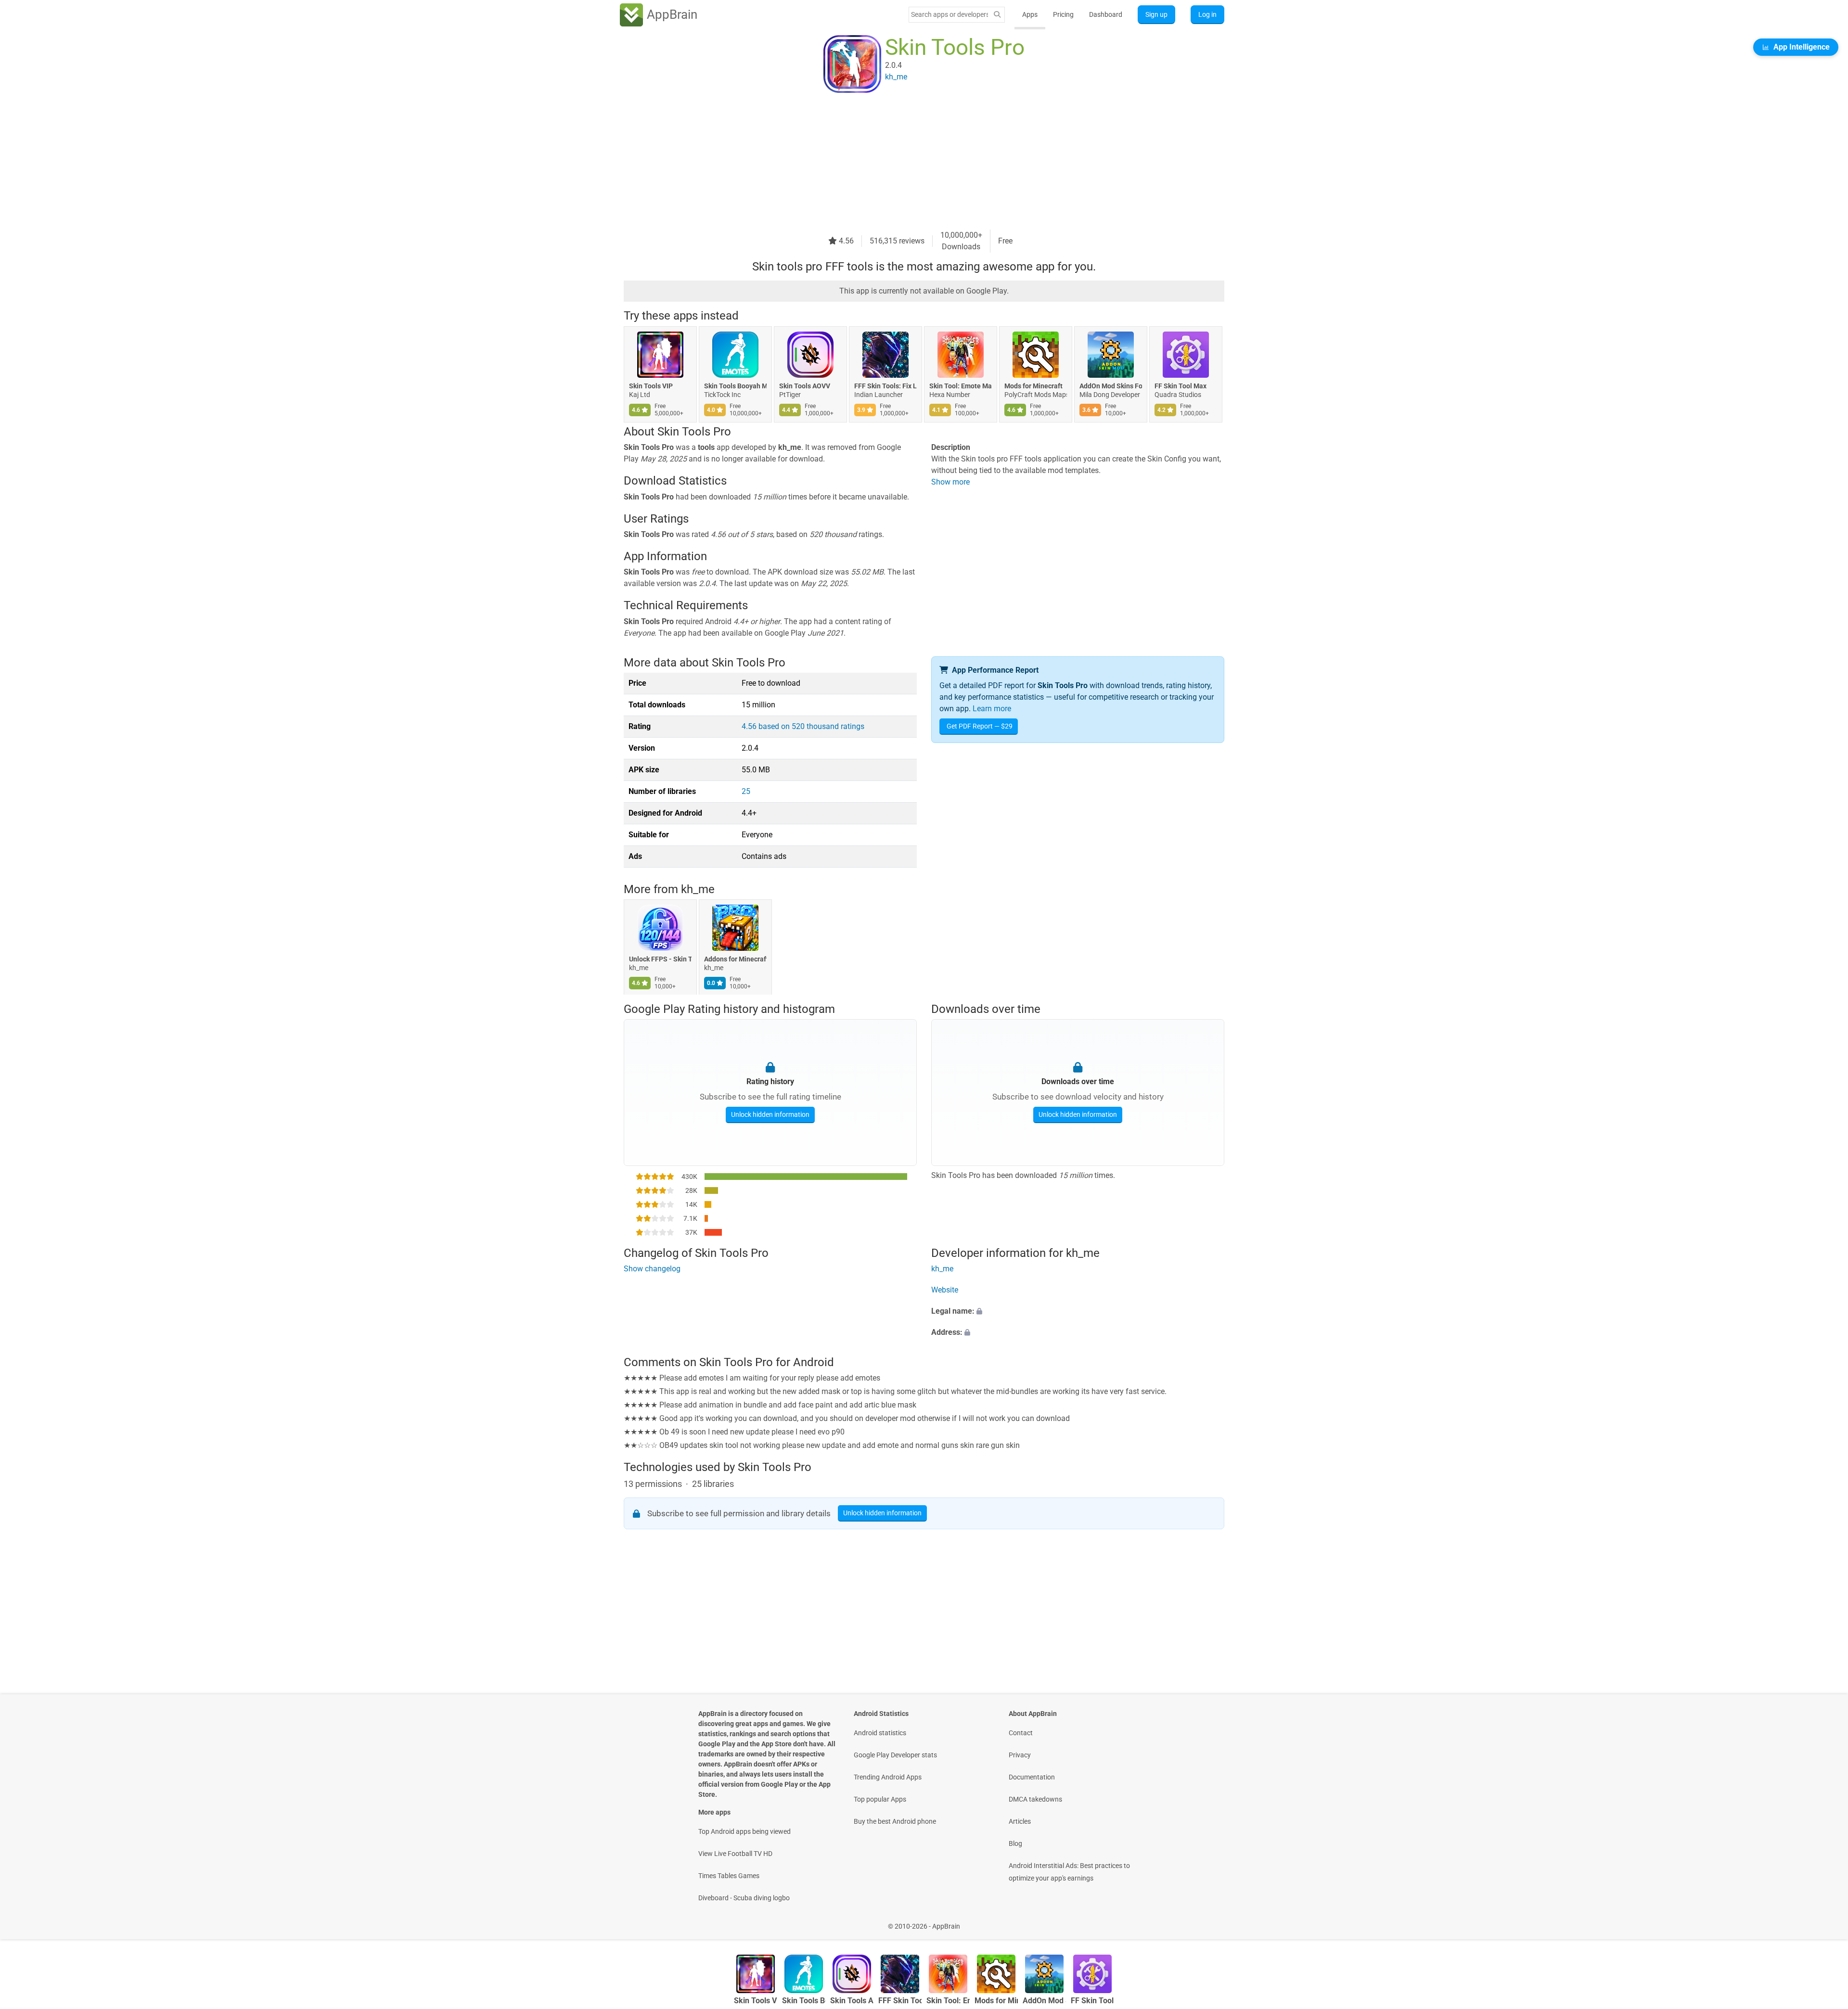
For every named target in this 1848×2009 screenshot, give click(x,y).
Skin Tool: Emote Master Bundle (961, 386)
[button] (1078, 1312)
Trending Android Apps (888, 1777)
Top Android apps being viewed (744, 1831)
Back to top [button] (1824, 1921)
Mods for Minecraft (1033, 386)
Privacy (1020, 1755)
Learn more (992, 709)
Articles (1020, 1821)
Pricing (1063, 14)
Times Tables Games (729, 1876)
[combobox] (950, 14)
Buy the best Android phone (895, 1821)
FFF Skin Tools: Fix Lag (885, 386)
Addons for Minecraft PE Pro (735, 960)
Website (945, 1290)
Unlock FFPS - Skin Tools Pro (660, 960)
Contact (1021, 1733)
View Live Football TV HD (735, 1854)
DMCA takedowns (1035, 1799)
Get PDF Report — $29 (980, 726)
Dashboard (1106, 14)
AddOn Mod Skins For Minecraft (1111, 386)
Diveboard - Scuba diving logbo (744, 1898)
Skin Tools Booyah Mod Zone (735, 386)
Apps (1030, 14)
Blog (1015, 1843)
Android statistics (880, 1733)
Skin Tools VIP (651, 386)
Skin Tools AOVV (805, 386)
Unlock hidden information (770, 1114)
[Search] (997, 15)
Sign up (1156, 14)
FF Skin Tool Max (1181, 386)
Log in (1207, 14)
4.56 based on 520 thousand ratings (803, 726)
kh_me (698, 889)
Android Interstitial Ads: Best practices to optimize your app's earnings (1069, 1872)
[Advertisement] (912, 162)
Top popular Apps (880, 1799)
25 (746, 791)
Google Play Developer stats (895, 1755)
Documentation (1032, 1777)
